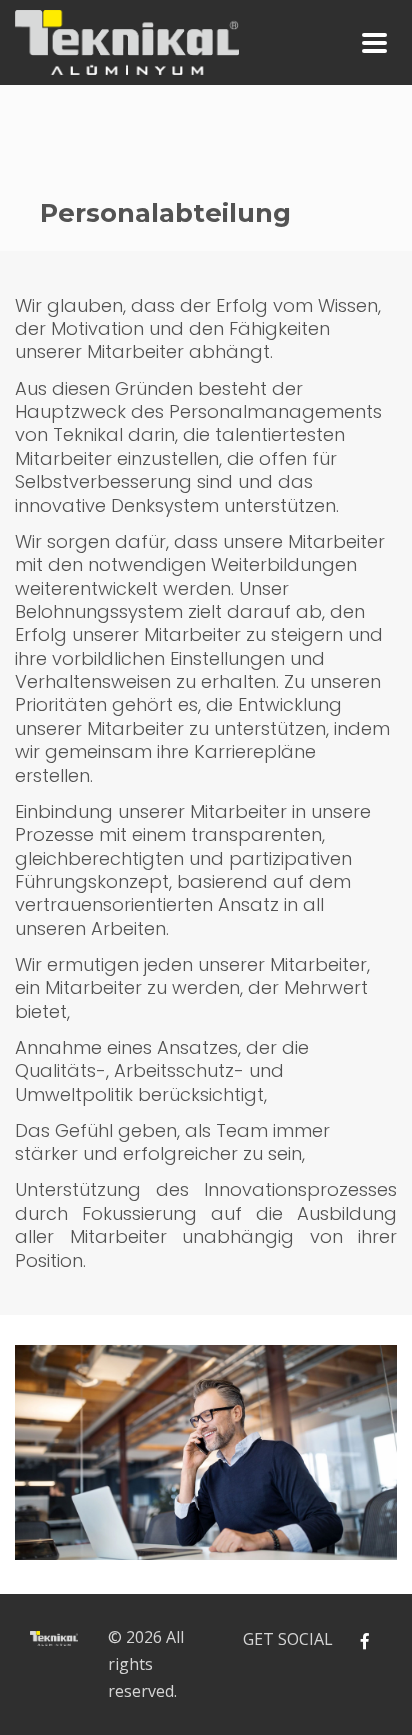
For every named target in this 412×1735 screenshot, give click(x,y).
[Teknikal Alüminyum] (127, 39)
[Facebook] (364, 1641)
